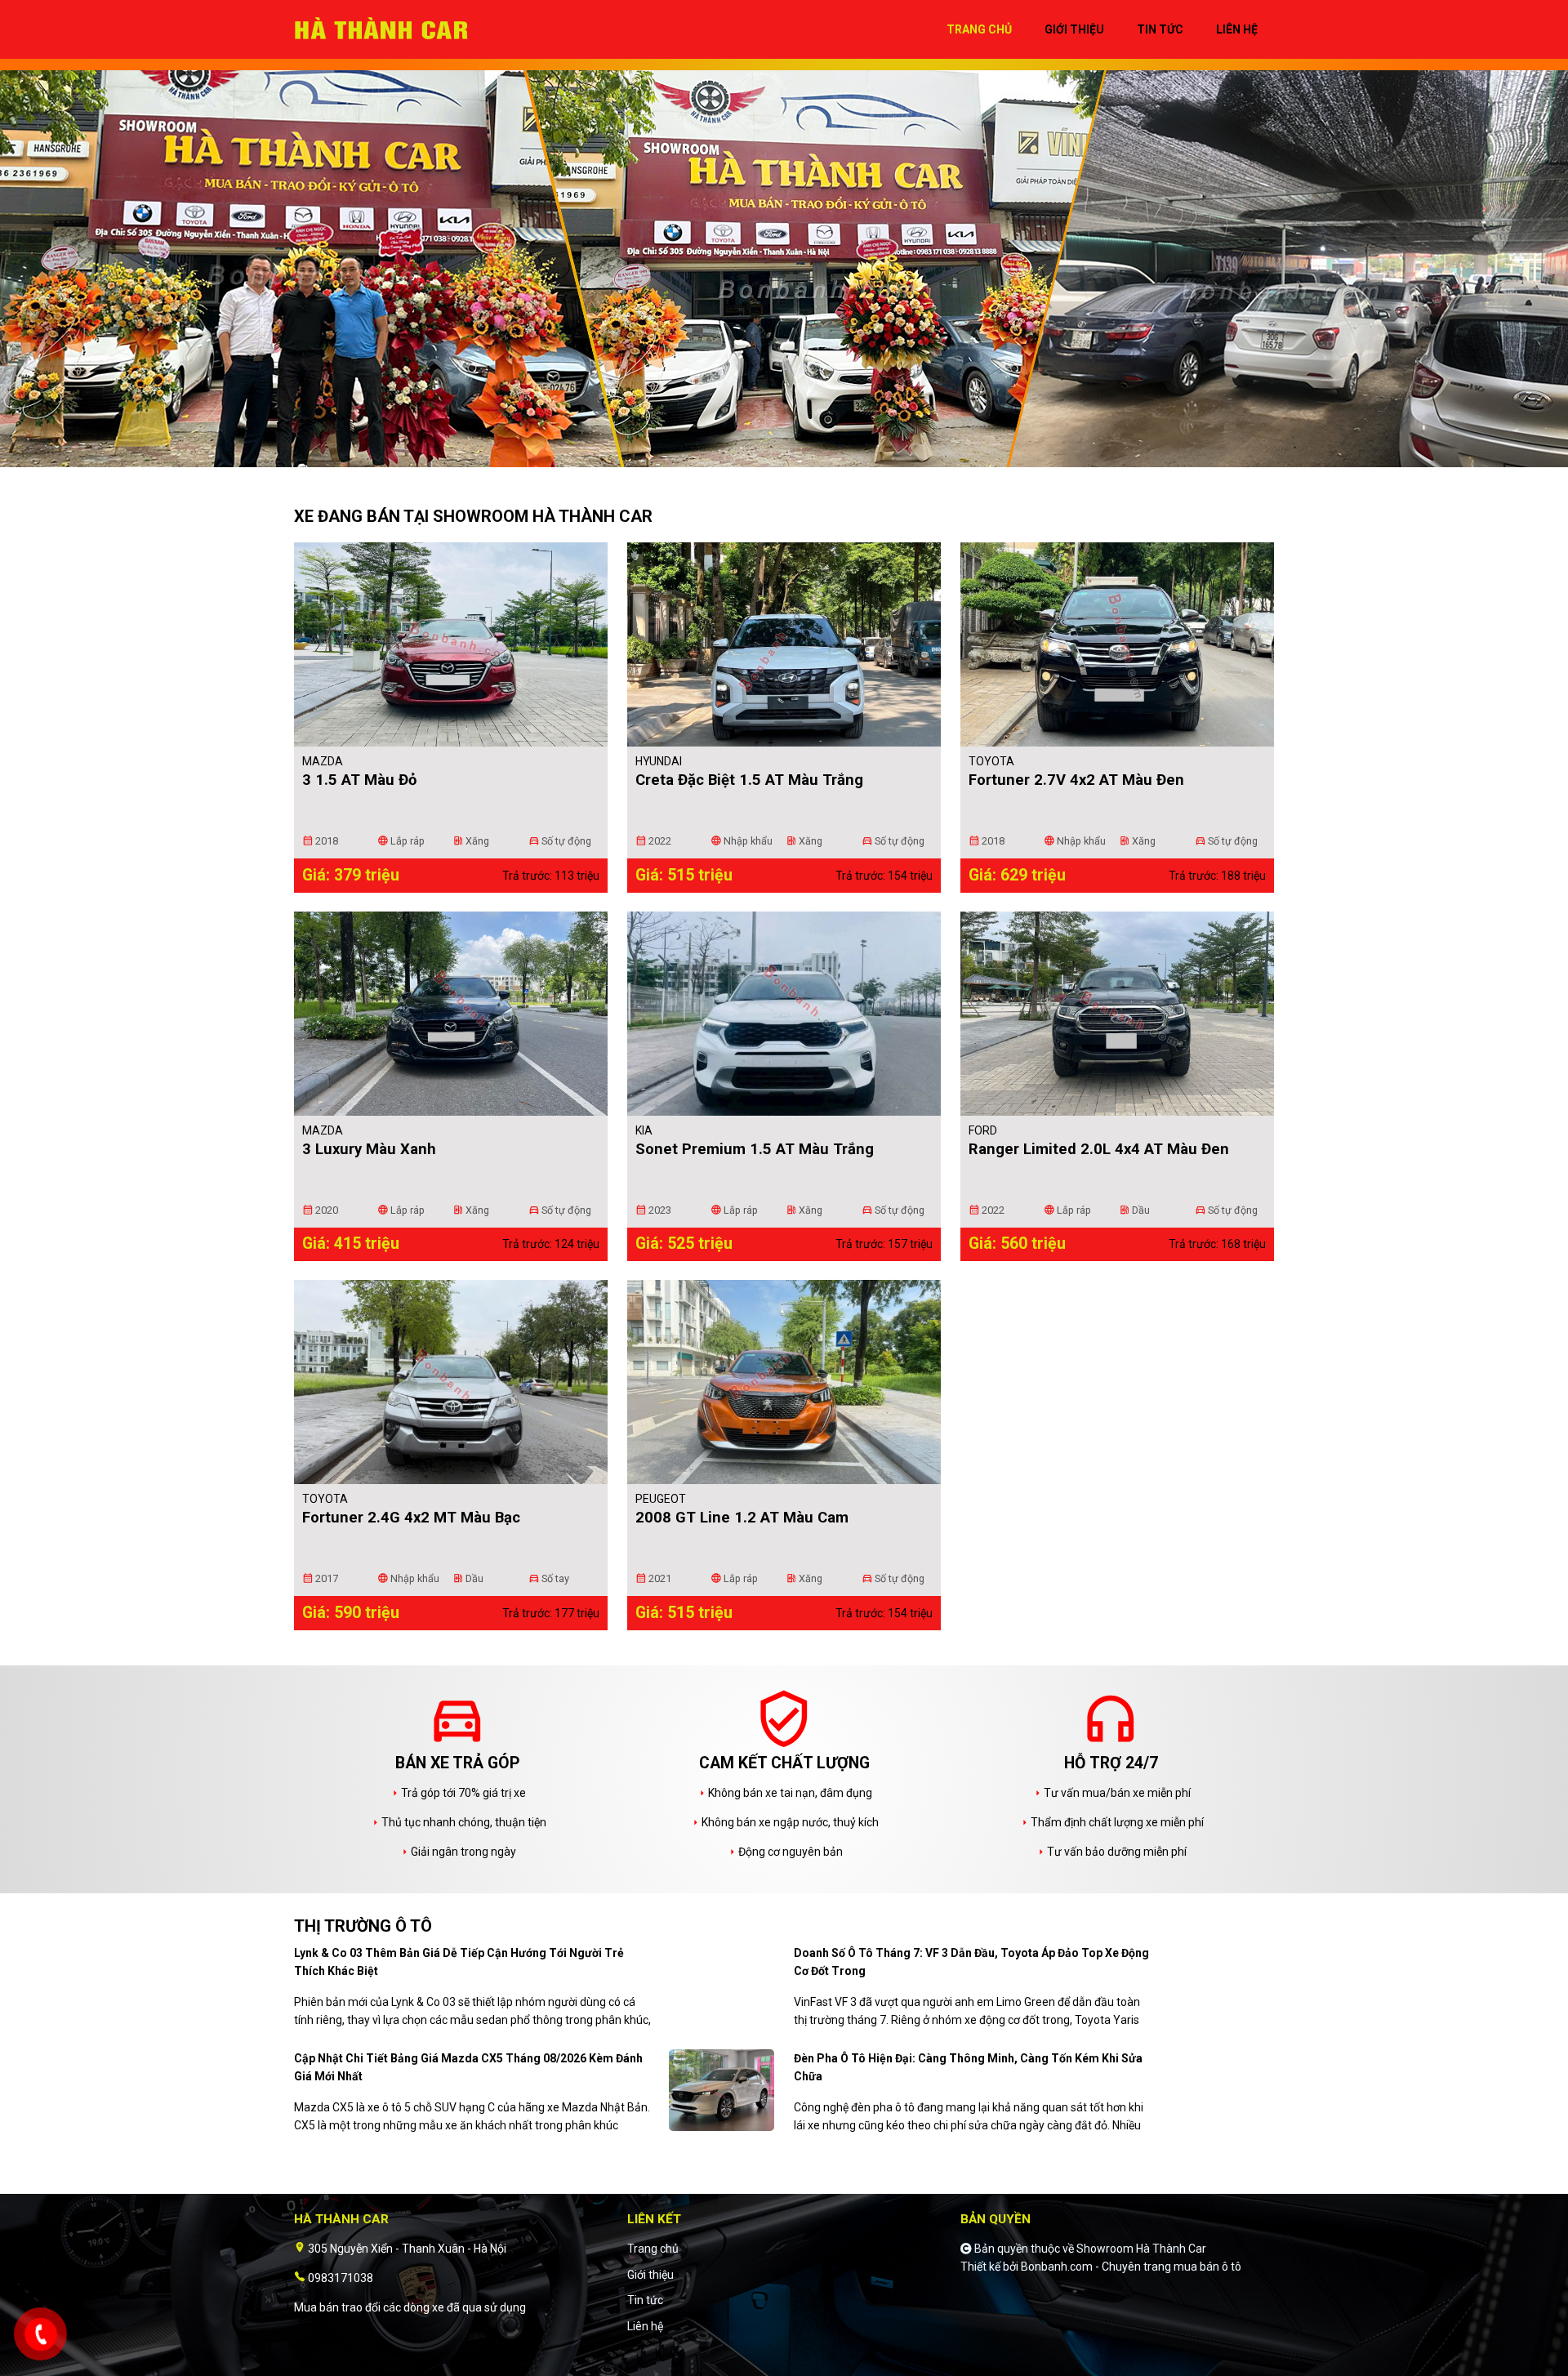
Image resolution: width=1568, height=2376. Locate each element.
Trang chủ (653, 2249)
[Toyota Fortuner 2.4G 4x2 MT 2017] (451, 1382)
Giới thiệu (650, 2275)
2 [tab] (792, 459)
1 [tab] (776, 459)
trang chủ (979, 29)
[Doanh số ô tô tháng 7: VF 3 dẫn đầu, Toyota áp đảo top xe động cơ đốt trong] (1221, 1984)
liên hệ (1237, 29)
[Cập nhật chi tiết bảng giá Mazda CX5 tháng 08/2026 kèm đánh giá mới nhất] (722, 2089)
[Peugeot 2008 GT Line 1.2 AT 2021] (784, 1382)
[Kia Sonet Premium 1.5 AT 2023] (784, 1014)
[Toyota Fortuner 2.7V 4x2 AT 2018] (1117, 644)
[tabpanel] (784, 271)
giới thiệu (1074, 29)
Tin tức (645, 2300)
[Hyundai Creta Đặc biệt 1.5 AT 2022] (784, 644)
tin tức (1160, 29)
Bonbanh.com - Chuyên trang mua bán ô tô (1131, 2267)
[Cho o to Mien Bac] (388, 29)
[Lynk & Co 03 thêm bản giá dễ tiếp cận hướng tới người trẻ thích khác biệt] (722, 1984)
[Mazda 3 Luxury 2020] (451, 1014)
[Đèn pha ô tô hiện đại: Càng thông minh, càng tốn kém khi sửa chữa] (1221, 2089)
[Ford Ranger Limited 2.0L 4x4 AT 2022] (1117, 1014)
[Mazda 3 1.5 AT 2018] (451, 644)
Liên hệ (645, 2326)
